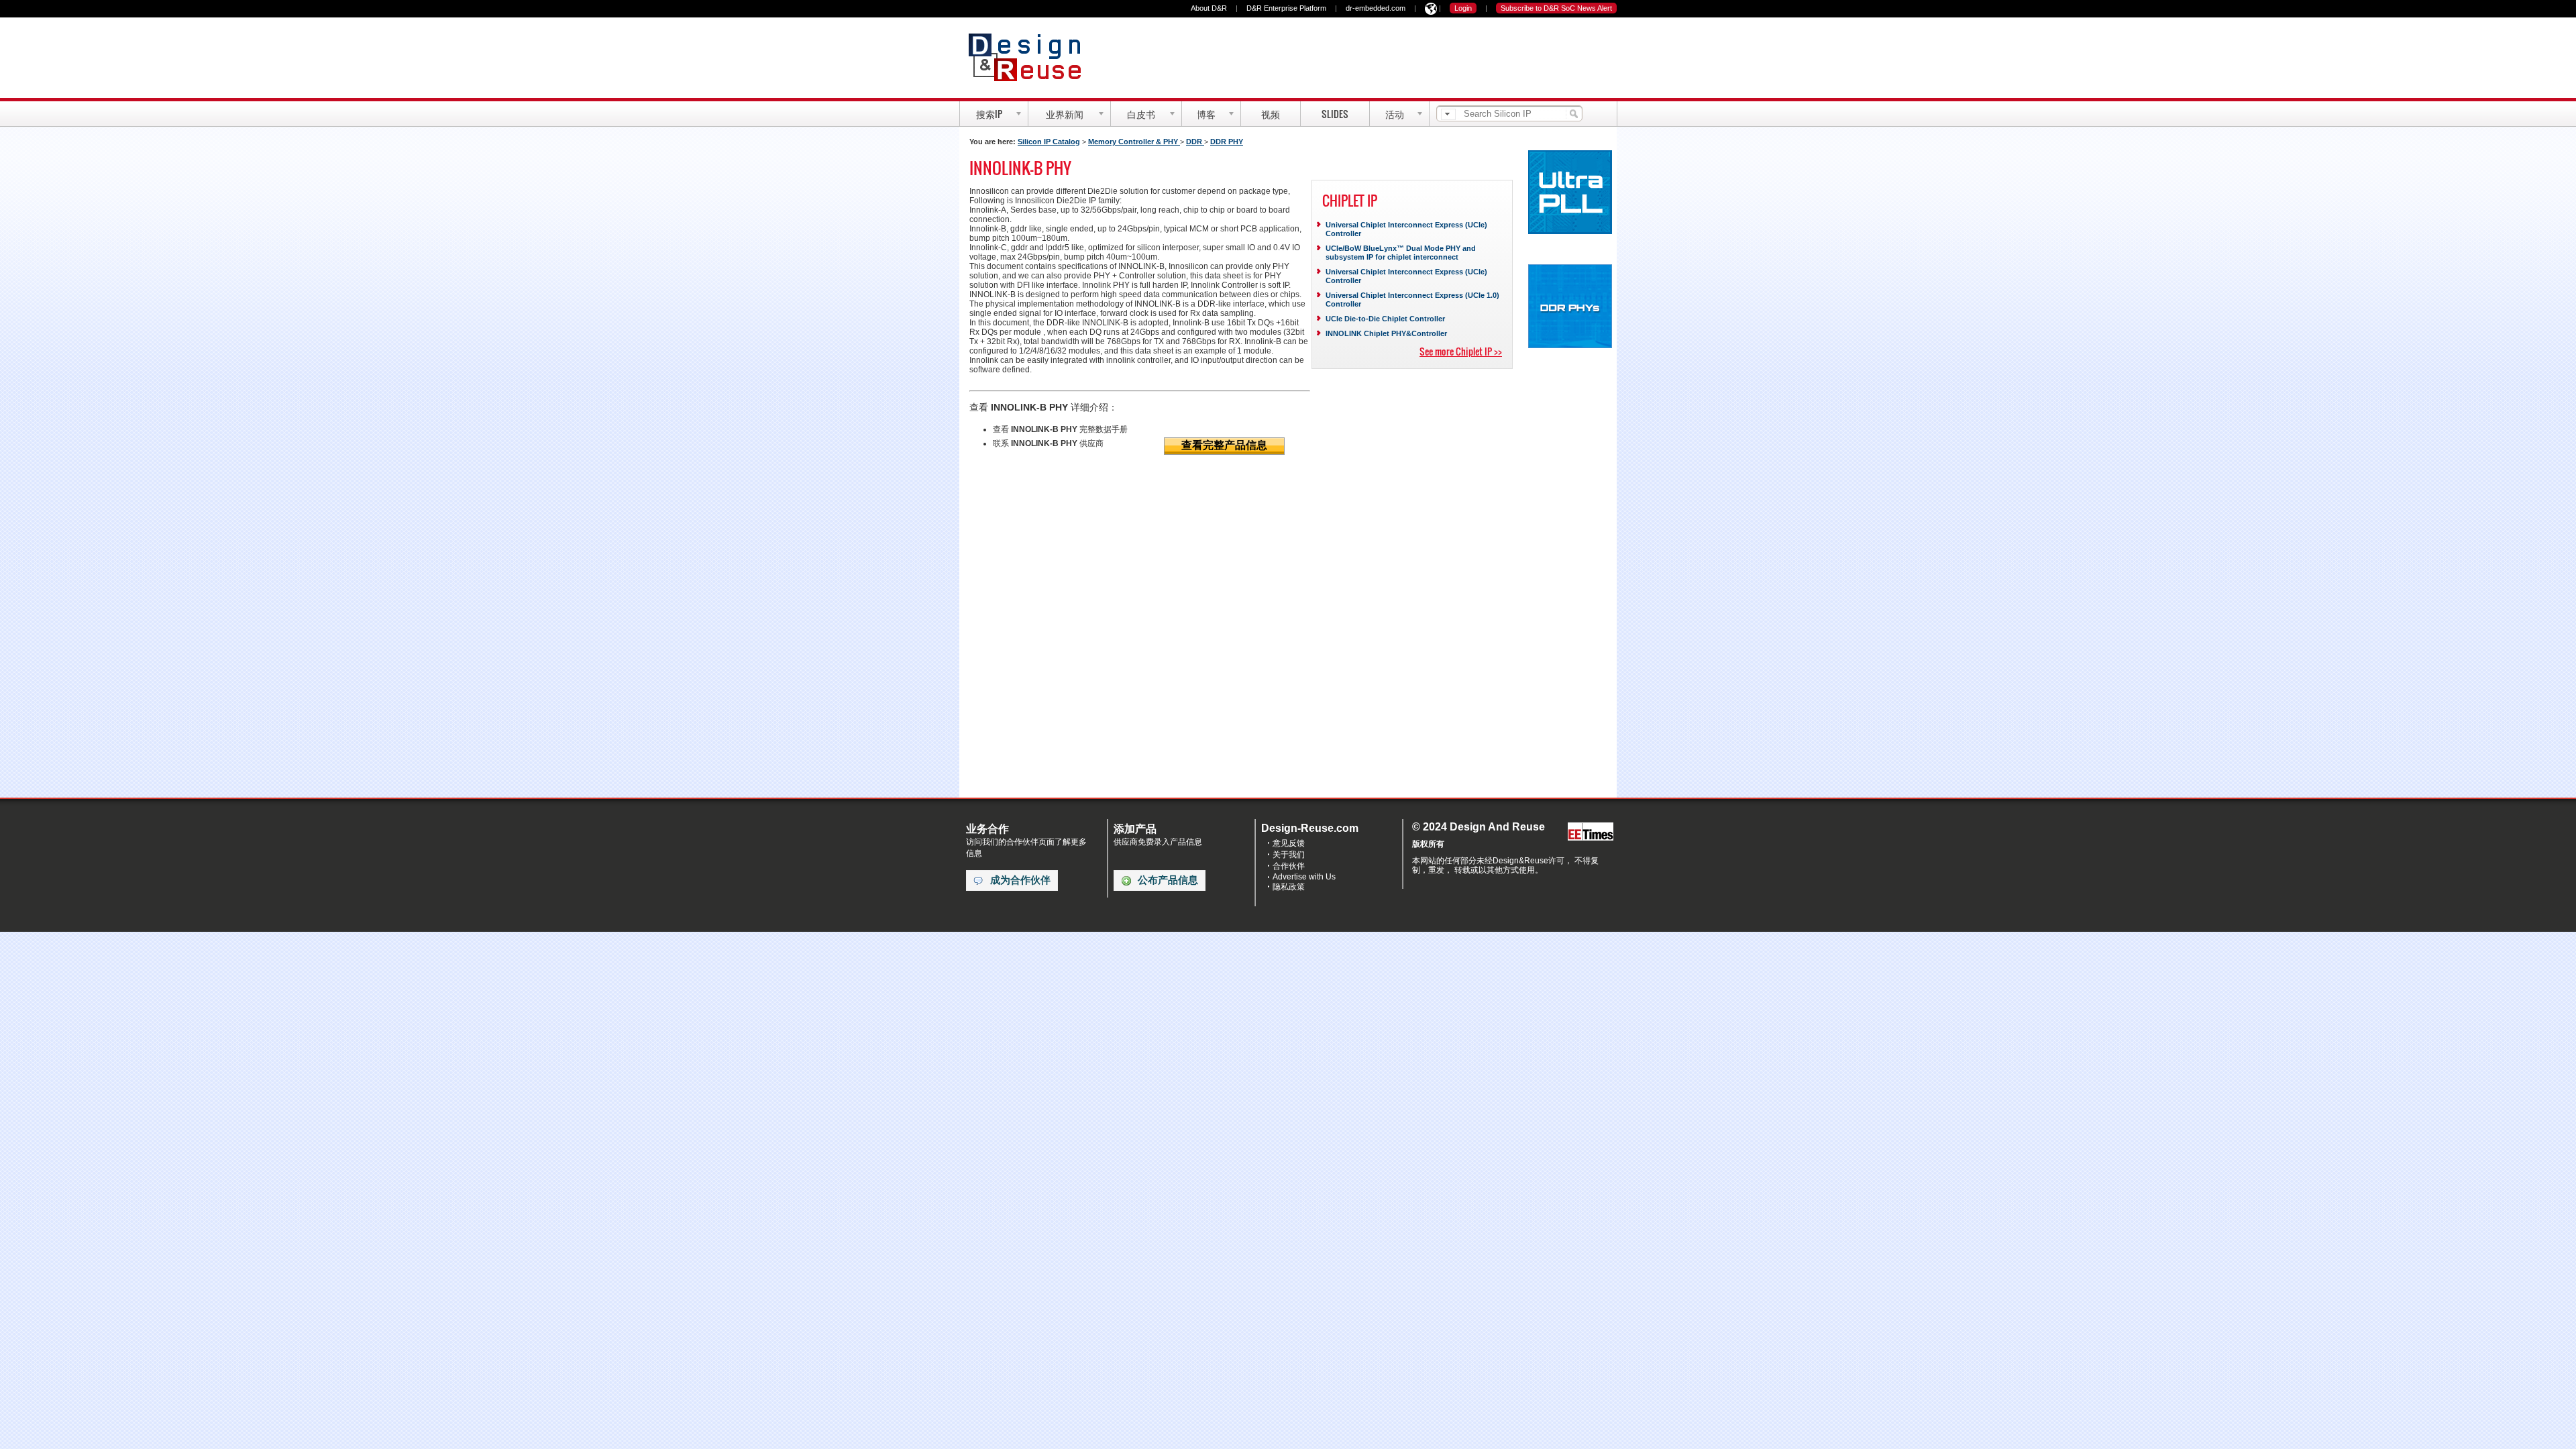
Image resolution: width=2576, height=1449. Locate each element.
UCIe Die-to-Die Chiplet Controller (1385, 319)
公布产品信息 (1168, 880)
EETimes (1591, 832)
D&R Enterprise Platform (1286, 8)
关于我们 (1289, 855)
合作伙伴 (1289, 866)
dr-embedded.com (1376, 8)
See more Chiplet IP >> (1461, 351)
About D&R (1209, 8)
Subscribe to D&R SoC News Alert (1556, 8)
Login (1463, 8)
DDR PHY (1227, 142)
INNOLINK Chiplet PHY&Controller (1386, 333)
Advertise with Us (1304, 877)
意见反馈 (1289, 843)
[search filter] (1448, 114)
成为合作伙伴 (1020, 880)
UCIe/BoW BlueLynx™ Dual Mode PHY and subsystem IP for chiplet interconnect (1401, 253)
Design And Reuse (1031, 57)
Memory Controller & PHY (1134, 142)
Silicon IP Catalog (1049, 142)
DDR (1195, 142)
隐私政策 (1289, 887)
